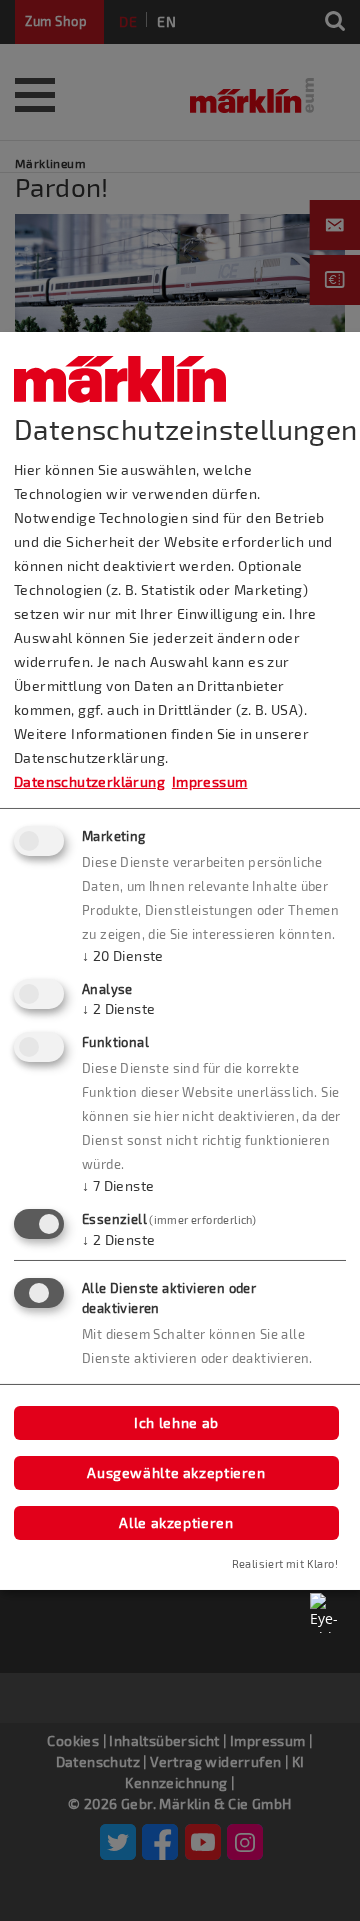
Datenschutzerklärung (89, 781)
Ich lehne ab (176, 1422)
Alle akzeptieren (176, 1522)
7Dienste (118, 1185)
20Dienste (123, 955)
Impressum (210, 781)
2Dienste (118, 1008)
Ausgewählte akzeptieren (176, 1472)
